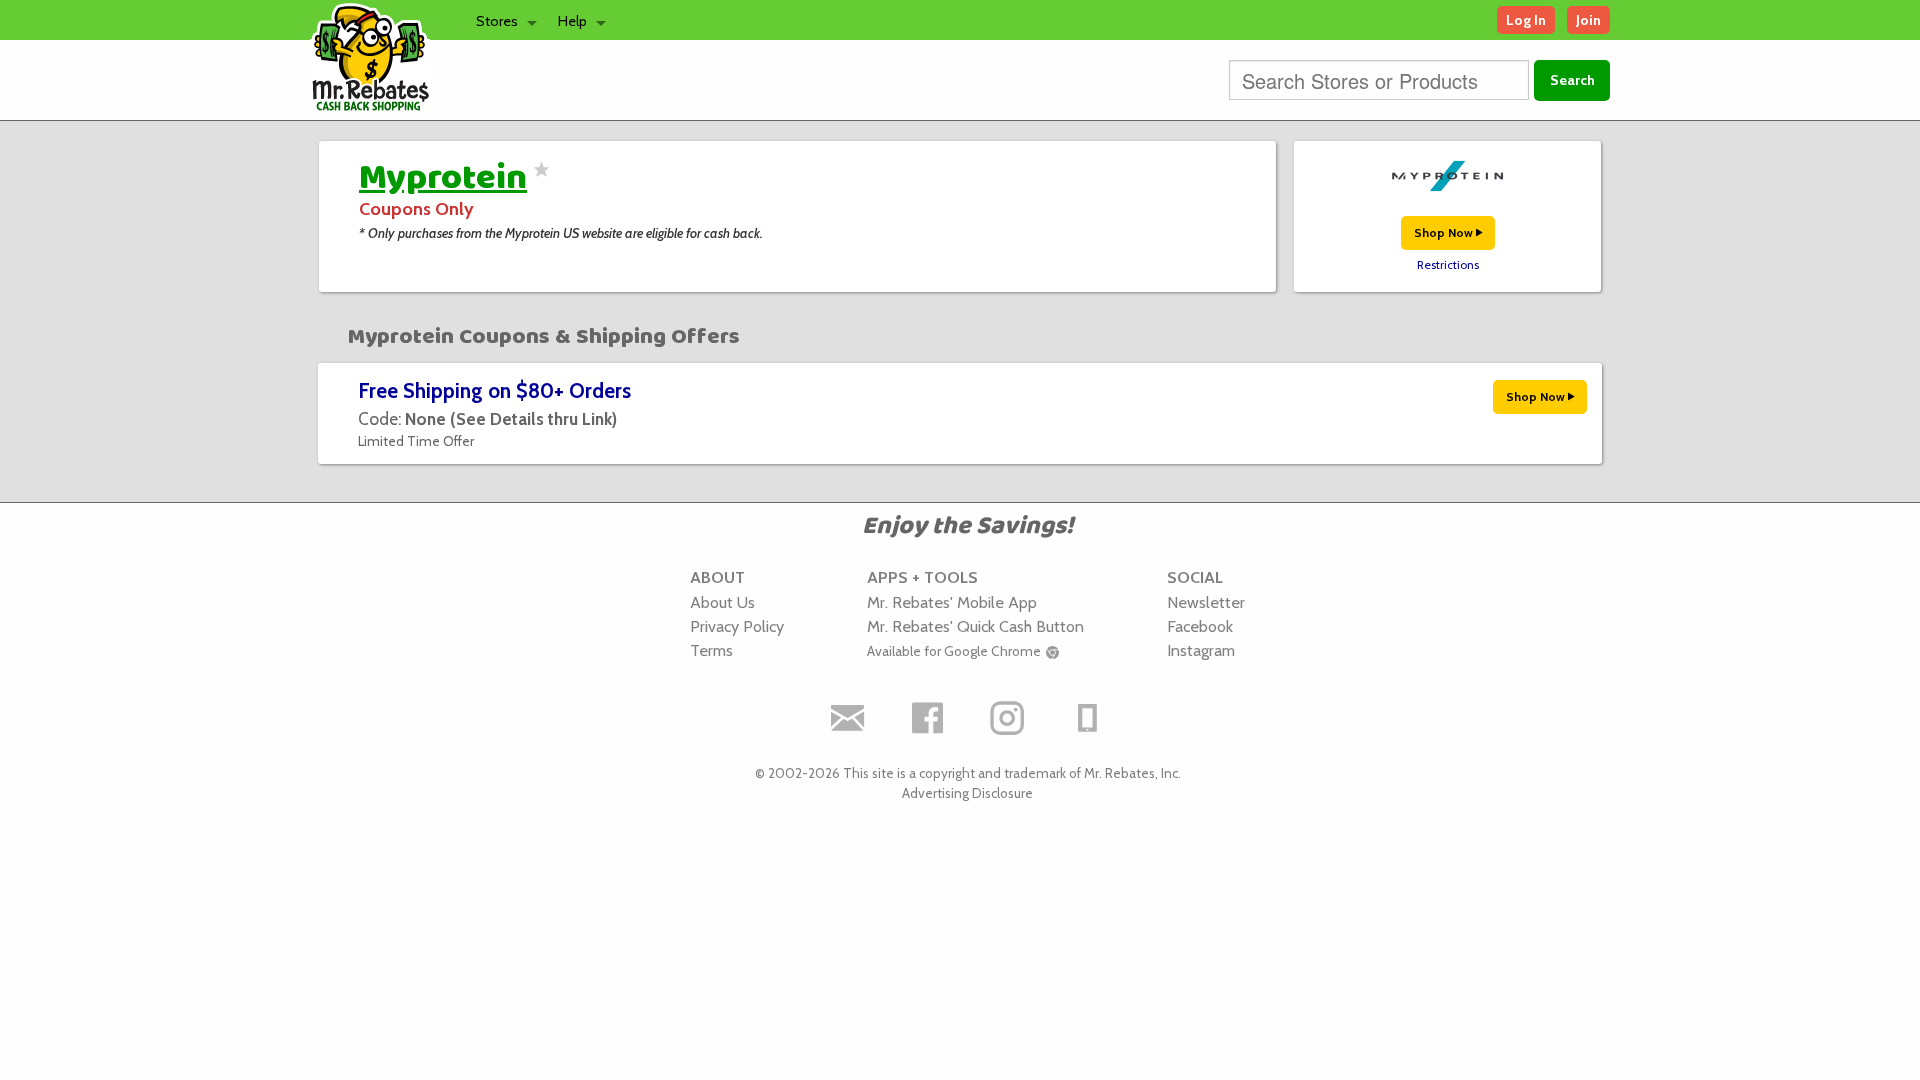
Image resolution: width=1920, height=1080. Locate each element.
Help (572, 21)
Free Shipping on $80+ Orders (494, 390)
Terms (711, 650)
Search (1572, 80)
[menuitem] (501, 20)
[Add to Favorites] (538, 182)
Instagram (1201, 650)
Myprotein (443, 178)
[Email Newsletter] (848, 718)
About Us (722, 602)
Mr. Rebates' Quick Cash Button (975, 626)
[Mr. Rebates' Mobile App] (1088, 718)
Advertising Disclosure (967, 793)
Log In (1526, 20)
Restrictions (1448, 265)
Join (1588, 20)
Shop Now (1445, 232)
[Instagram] (1008, 718)
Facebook (1200, 626)
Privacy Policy (737, 626)
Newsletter (1206, 602)
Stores (497, 21)
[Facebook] (928, 718)
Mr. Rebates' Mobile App (952, 602)
